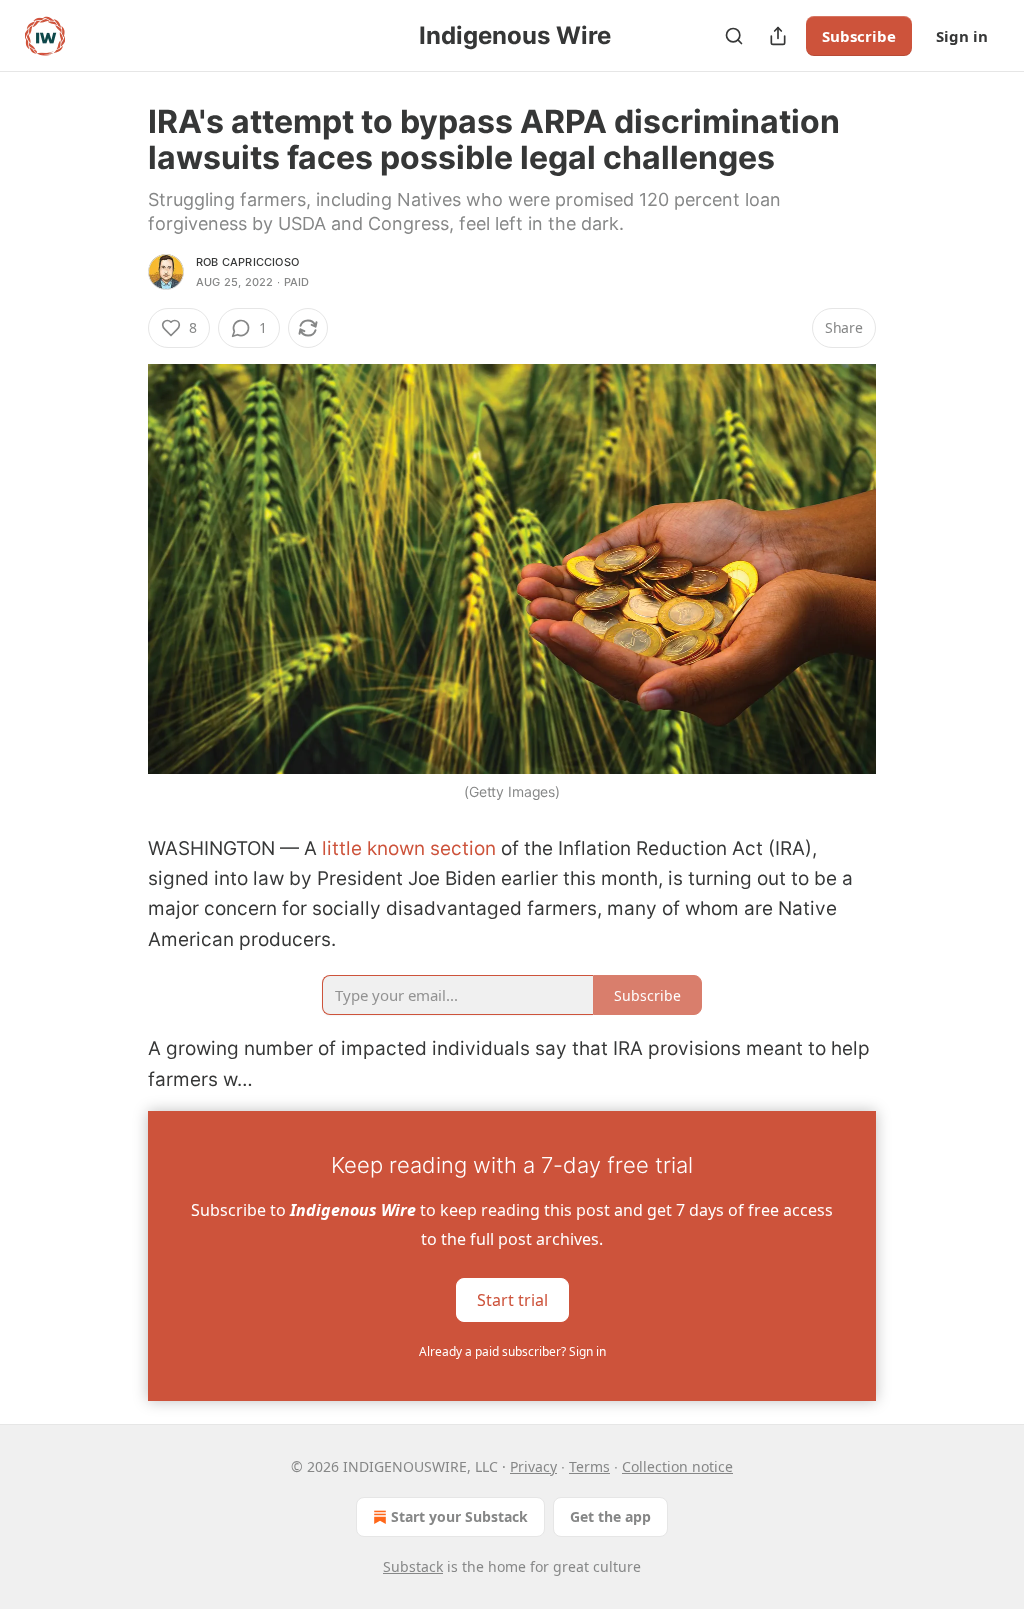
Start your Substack (459, 1516)
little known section (409, 848)
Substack (413, 1566)
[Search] (734, 36)
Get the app (610, 1516)
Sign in (962, 36)
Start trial (512, 1299)
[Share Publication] (778, 36)
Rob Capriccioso (247, 262)
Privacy (533, 1466)
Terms (589, 1466)
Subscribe (859, 36)
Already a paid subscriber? (512, 1351)
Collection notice (677, 1466)
